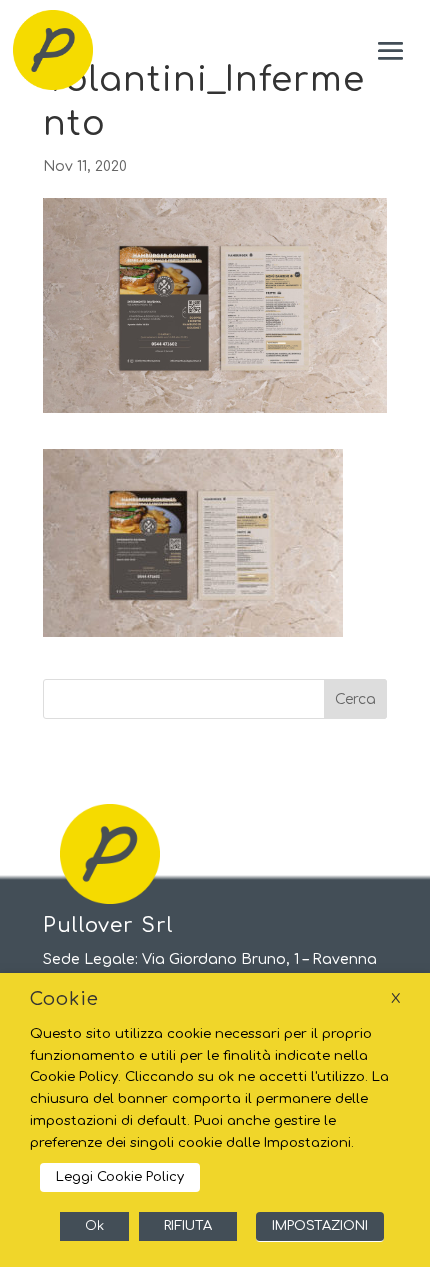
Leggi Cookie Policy (120, 1177)
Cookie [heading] (64, 999)
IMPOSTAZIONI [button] (320, 1226)
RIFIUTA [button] (188, 1226)
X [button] (395, 998)
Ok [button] (94, 1226)
